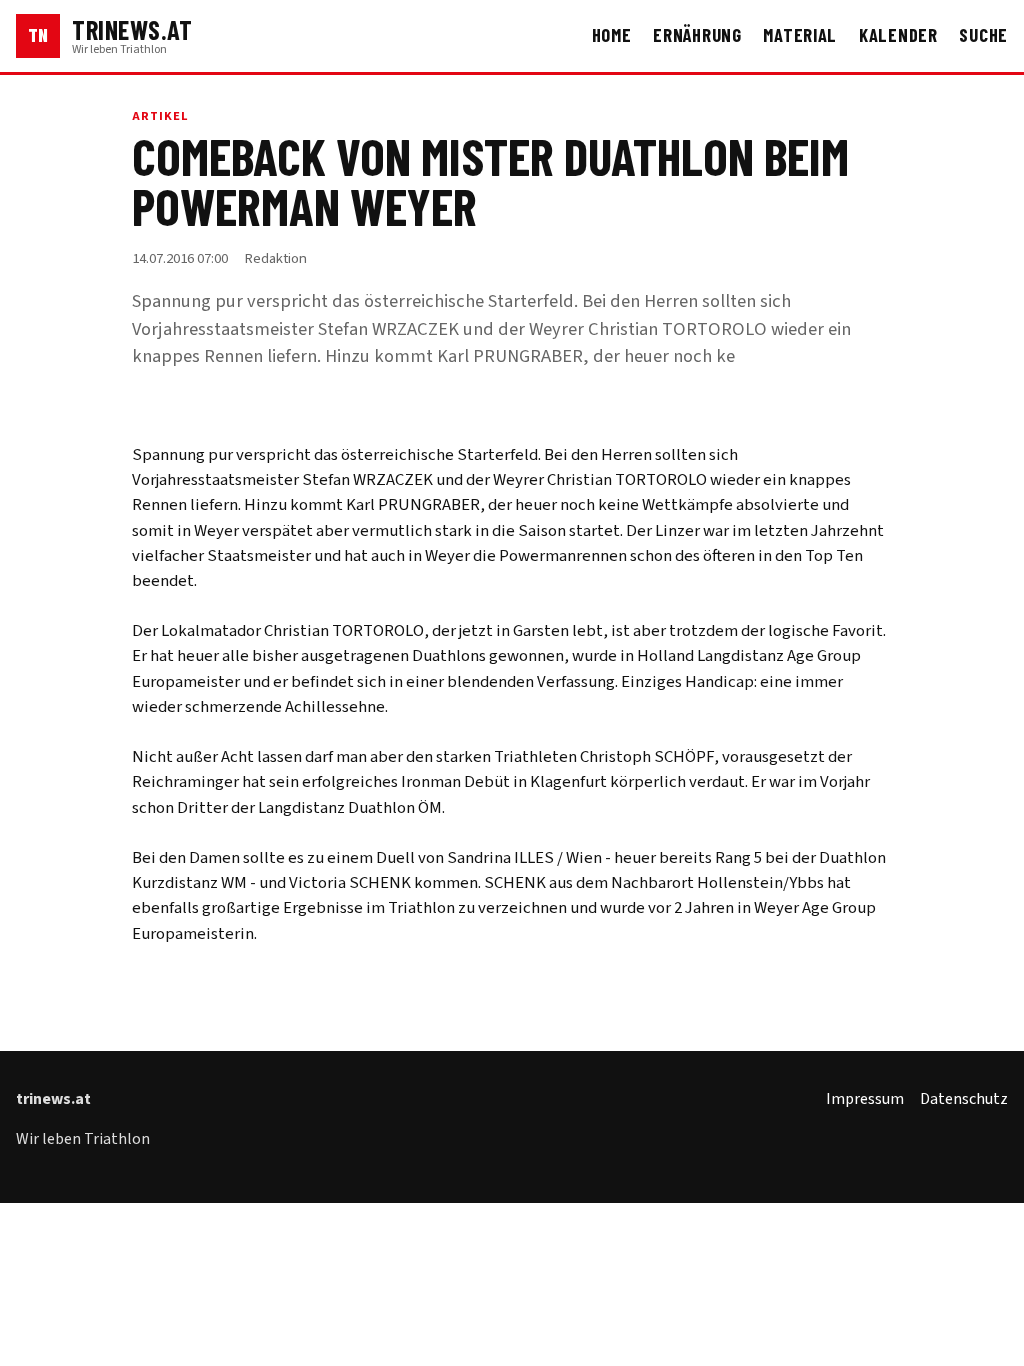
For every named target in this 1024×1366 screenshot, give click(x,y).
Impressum (865, 1099)
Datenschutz (964, 1099)
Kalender (898, 35)
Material (800, 35)
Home (612, 35)
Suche (983, 35)
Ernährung (697, 35)
